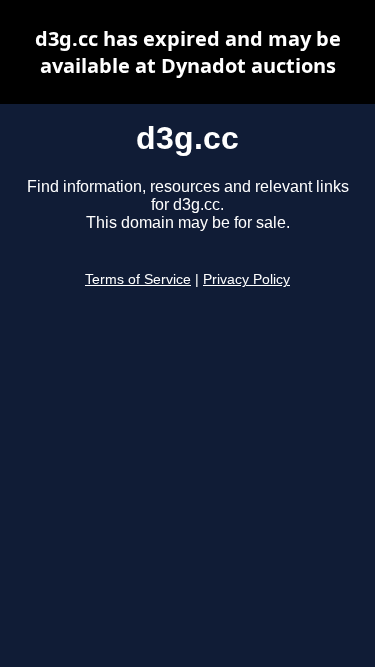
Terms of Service (138, 279)
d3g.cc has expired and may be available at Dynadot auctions (188, 52)
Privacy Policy (246, 279)
